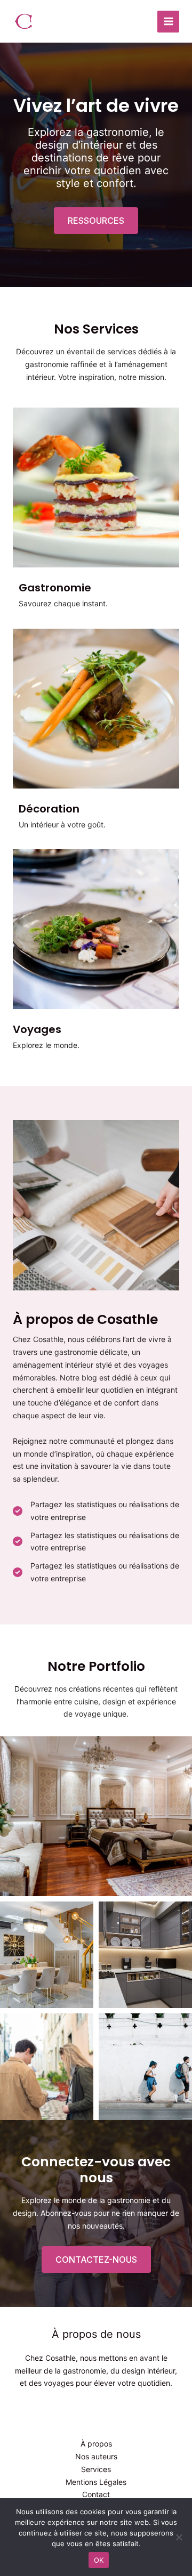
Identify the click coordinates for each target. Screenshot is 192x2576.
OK (99, 2560)
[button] (96, 221)
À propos (96, 2444)
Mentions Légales (96, 2482)
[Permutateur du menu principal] (168, 22)
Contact (96, 2494)
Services (96, 2469)
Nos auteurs (96, 2456)
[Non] (179, 2537)
